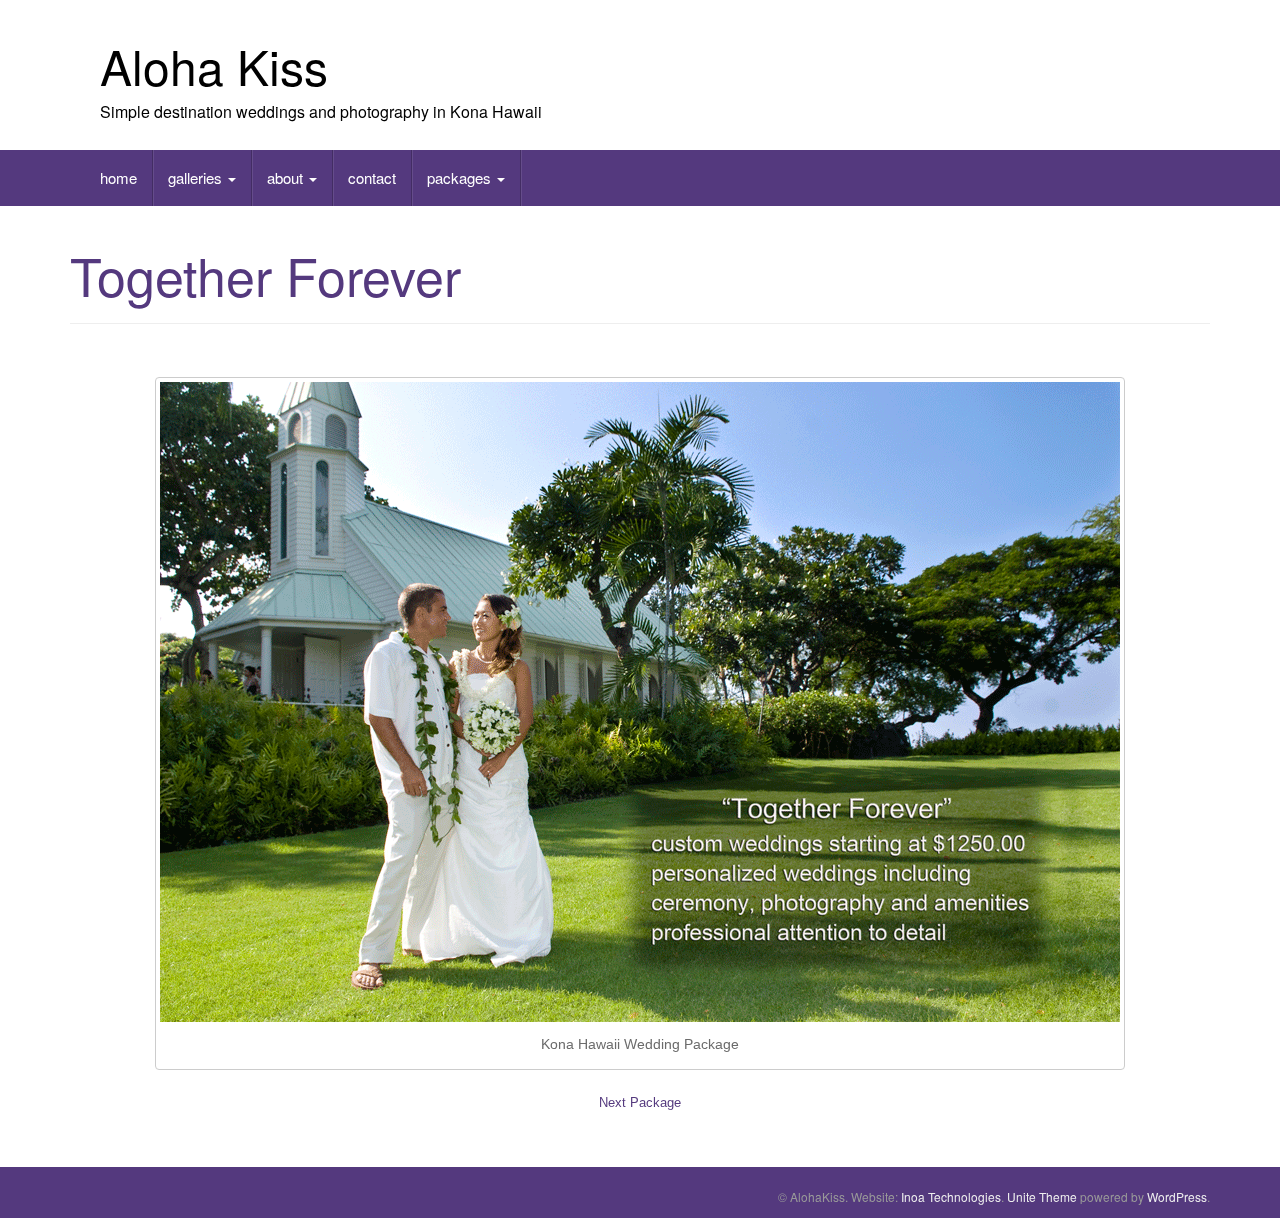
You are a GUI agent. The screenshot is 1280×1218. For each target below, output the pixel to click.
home (118, 177)
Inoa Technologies (951, 1196)
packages (461, 177)
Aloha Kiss (214, 65)
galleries (197, 177)
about (287, 177)
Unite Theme (1042, 1196)
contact (372, 177)
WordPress (1177, 1196)
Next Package (640, 1102)
